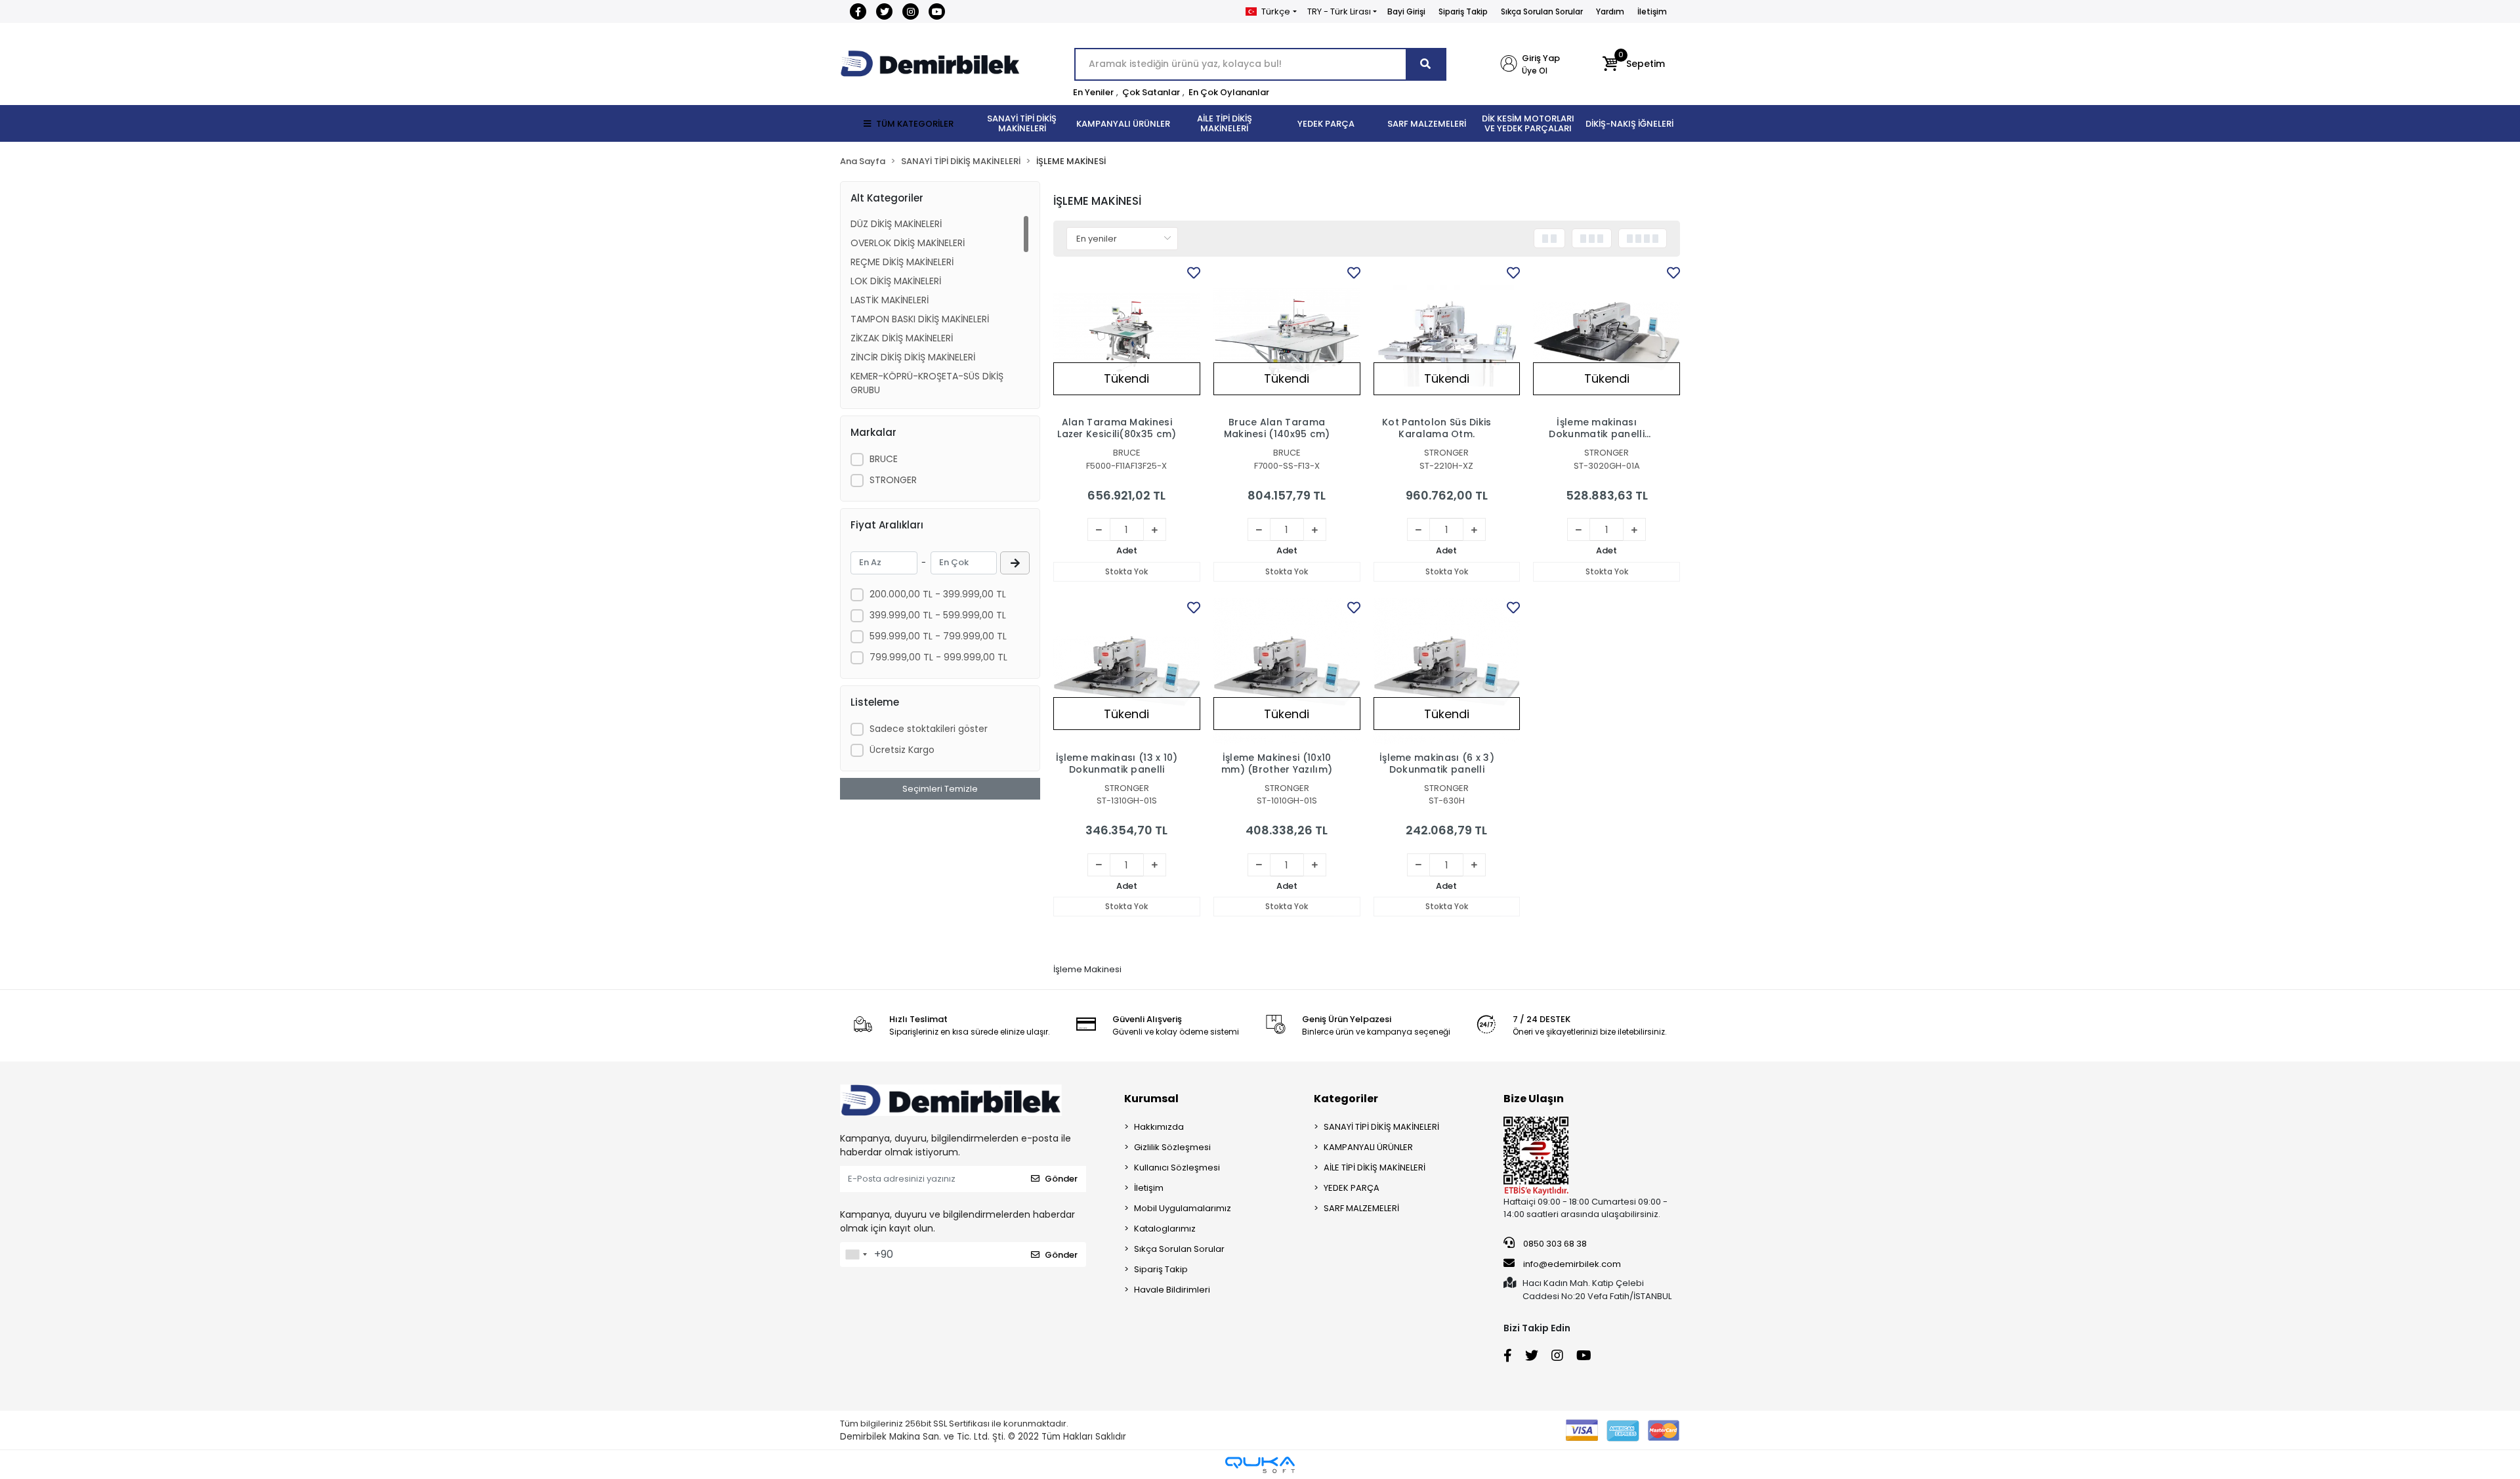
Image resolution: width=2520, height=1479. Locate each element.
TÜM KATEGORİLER (915, 124)
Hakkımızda (1159, 1127)
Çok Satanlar (1151, 92)
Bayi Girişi (1406, 11)
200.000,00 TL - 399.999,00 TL (938, 594)
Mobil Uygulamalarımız (1183, 1208)
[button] (1634, 64)
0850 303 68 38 (1554, 1244)
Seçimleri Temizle (940, 789)
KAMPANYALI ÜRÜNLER (1368, 1147)
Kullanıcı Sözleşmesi (1177, 1168)
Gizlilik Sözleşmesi (1172, 1147)
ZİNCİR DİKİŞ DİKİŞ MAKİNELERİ (913, 357)
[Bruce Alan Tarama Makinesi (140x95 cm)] (1287, 337)
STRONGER (893, 480)
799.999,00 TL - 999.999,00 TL (938, 657)
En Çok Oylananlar (1229, 92)
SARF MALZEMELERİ (1361, 1208)
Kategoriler (1346, 1099)
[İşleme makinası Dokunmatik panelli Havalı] (1606, 337)
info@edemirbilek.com (1572, 1264)
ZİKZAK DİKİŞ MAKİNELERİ (902, 338)
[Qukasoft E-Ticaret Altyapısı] (1260, 1465)
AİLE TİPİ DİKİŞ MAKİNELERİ (1375, 1168)
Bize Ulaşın (1534, 1099)
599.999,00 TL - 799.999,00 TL (938, 636)
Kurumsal (1151, 1099)
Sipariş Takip (1463, 11)
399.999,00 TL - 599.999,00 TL (938, 615)
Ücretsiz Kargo (902, 750)
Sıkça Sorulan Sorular (1542, 11)
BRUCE (884, 459)
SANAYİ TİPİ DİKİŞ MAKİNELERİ (1381, 1127)
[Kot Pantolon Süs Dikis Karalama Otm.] (1447, 337)
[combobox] (856, 1254)
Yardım (1610, 11)
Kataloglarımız (1165, 1229)
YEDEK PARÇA (1352, 1188)
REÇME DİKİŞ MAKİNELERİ (902, 262)
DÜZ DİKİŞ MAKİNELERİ (896, 224)
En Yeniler (1093, 92)
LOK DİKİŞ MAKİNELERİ (896, 281)
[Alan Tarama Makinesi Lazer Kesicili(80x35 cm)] (1127, 337)
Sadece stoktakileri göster (929, 729)
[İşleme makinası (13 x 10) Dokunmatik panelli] (1127, 672)
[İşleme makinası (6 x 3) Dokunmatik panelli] (1447, 672)
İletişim (1652, 11)
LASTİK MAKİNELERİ (890, 300)
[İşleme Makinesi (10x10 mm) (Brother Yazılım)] (1287, 672)
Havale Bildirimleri (1172, 1290)
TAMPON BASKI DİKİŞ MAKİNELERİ (920, 319)
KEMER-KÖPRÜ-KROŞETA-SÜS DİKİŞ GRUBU (927, 383)
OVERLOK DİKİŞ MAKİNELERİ (908, 243)
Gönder (1061, 1179)
